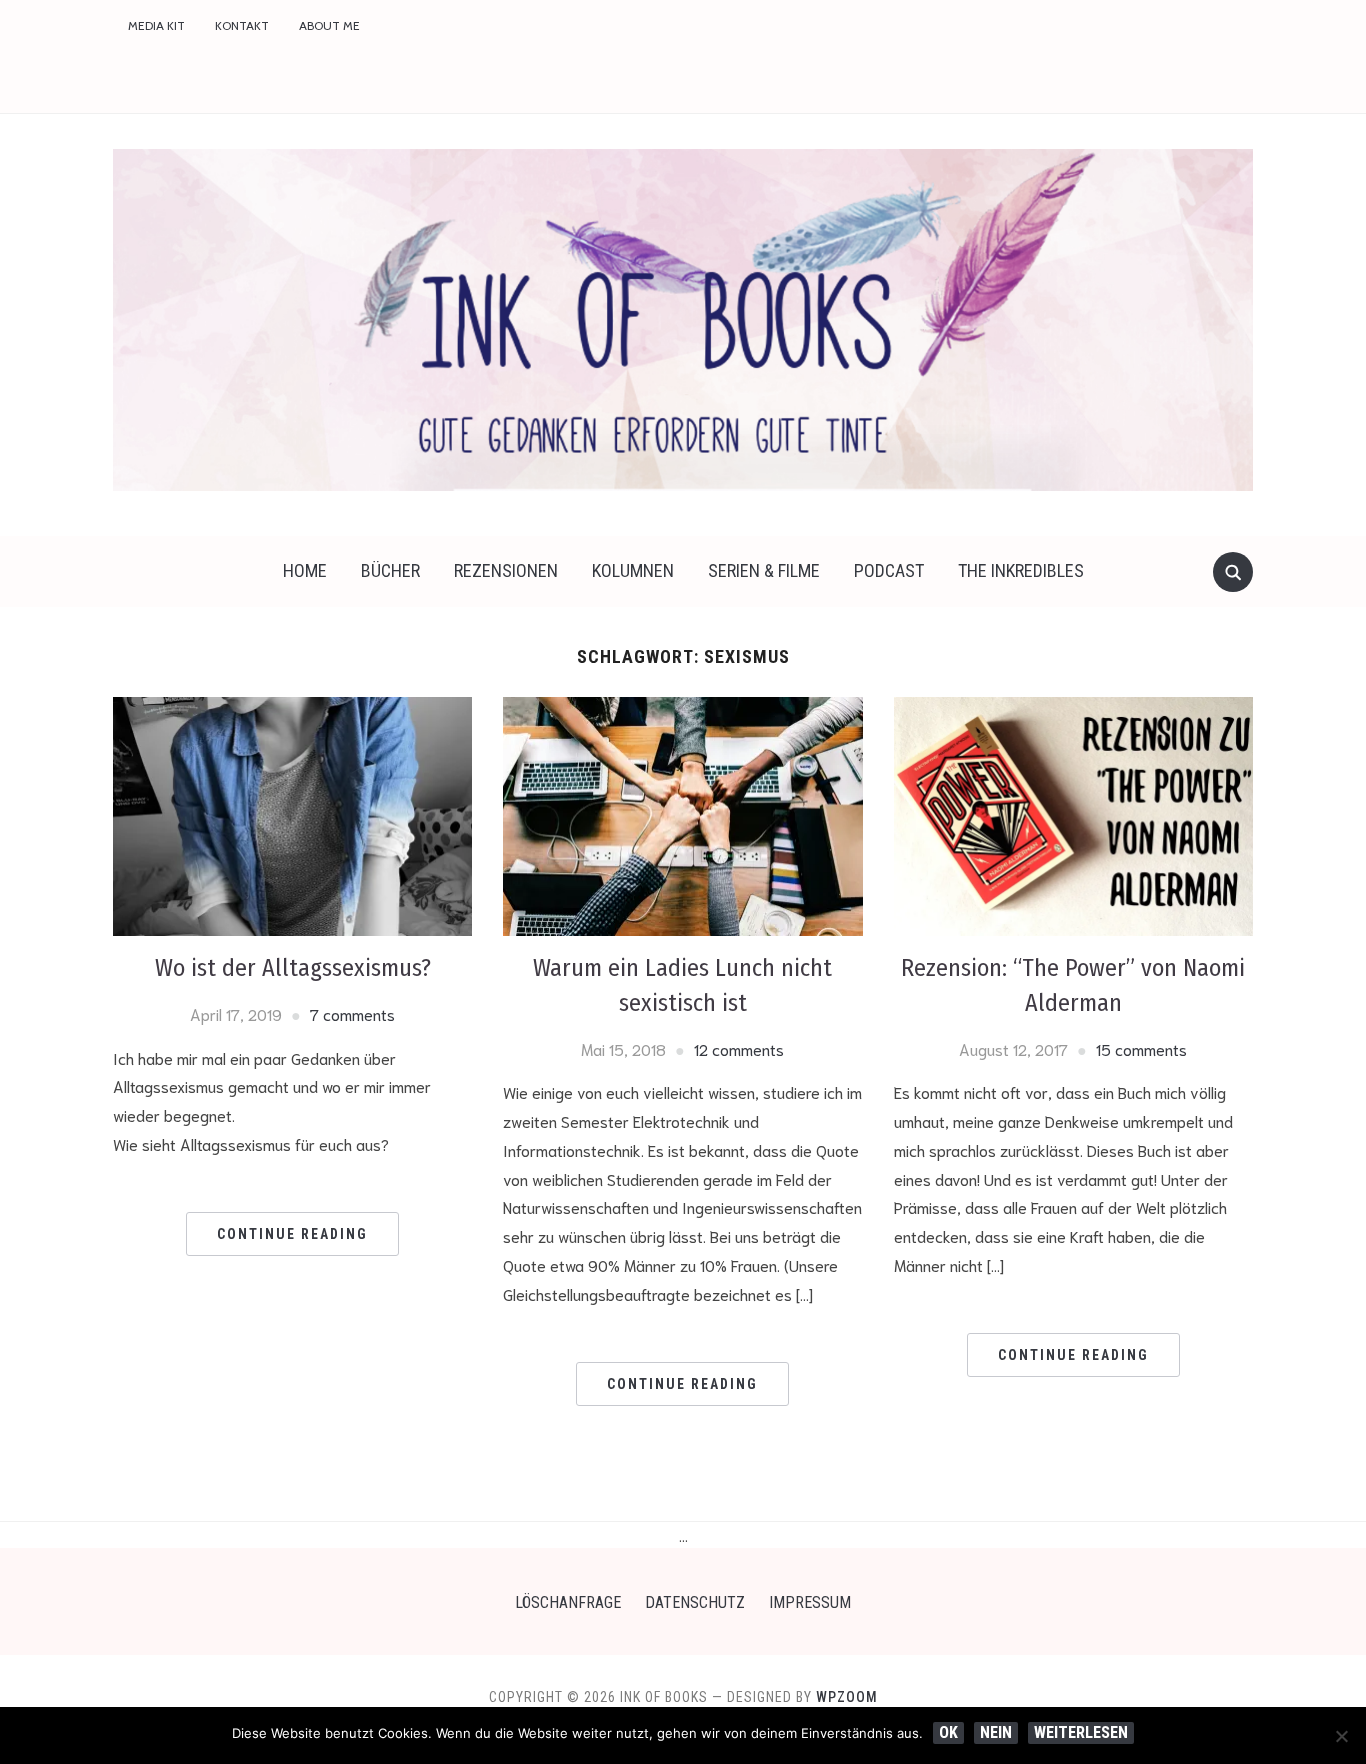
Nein (996, 1732)
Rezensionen (506, 570)
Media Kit (156, 25)
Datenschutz (695, 1602)
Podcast (889, 570)
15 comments (1141, 1048)
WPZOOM (847, 1697)
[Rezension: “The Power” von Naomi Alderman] (1073, 813)
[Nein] (1341, 1736)
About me (329, 25)
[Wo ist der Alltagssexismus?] (292, 813)
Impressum (810, 1602)
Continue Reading (292, 1234)
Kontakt (242, 25)
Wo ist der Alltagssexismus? (293, 968)
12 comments (739, 1048)
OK (948, 1732)
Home (305, 570)
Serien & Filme (764, 570)
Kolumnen (633, 570)
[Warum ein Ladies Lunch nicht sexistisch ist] (682, 813)
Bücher (390, 570)
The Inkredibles (1021, 570)
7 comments (352, 1013)
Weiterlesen (1081, 1732)
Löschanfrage (568, 1602)
